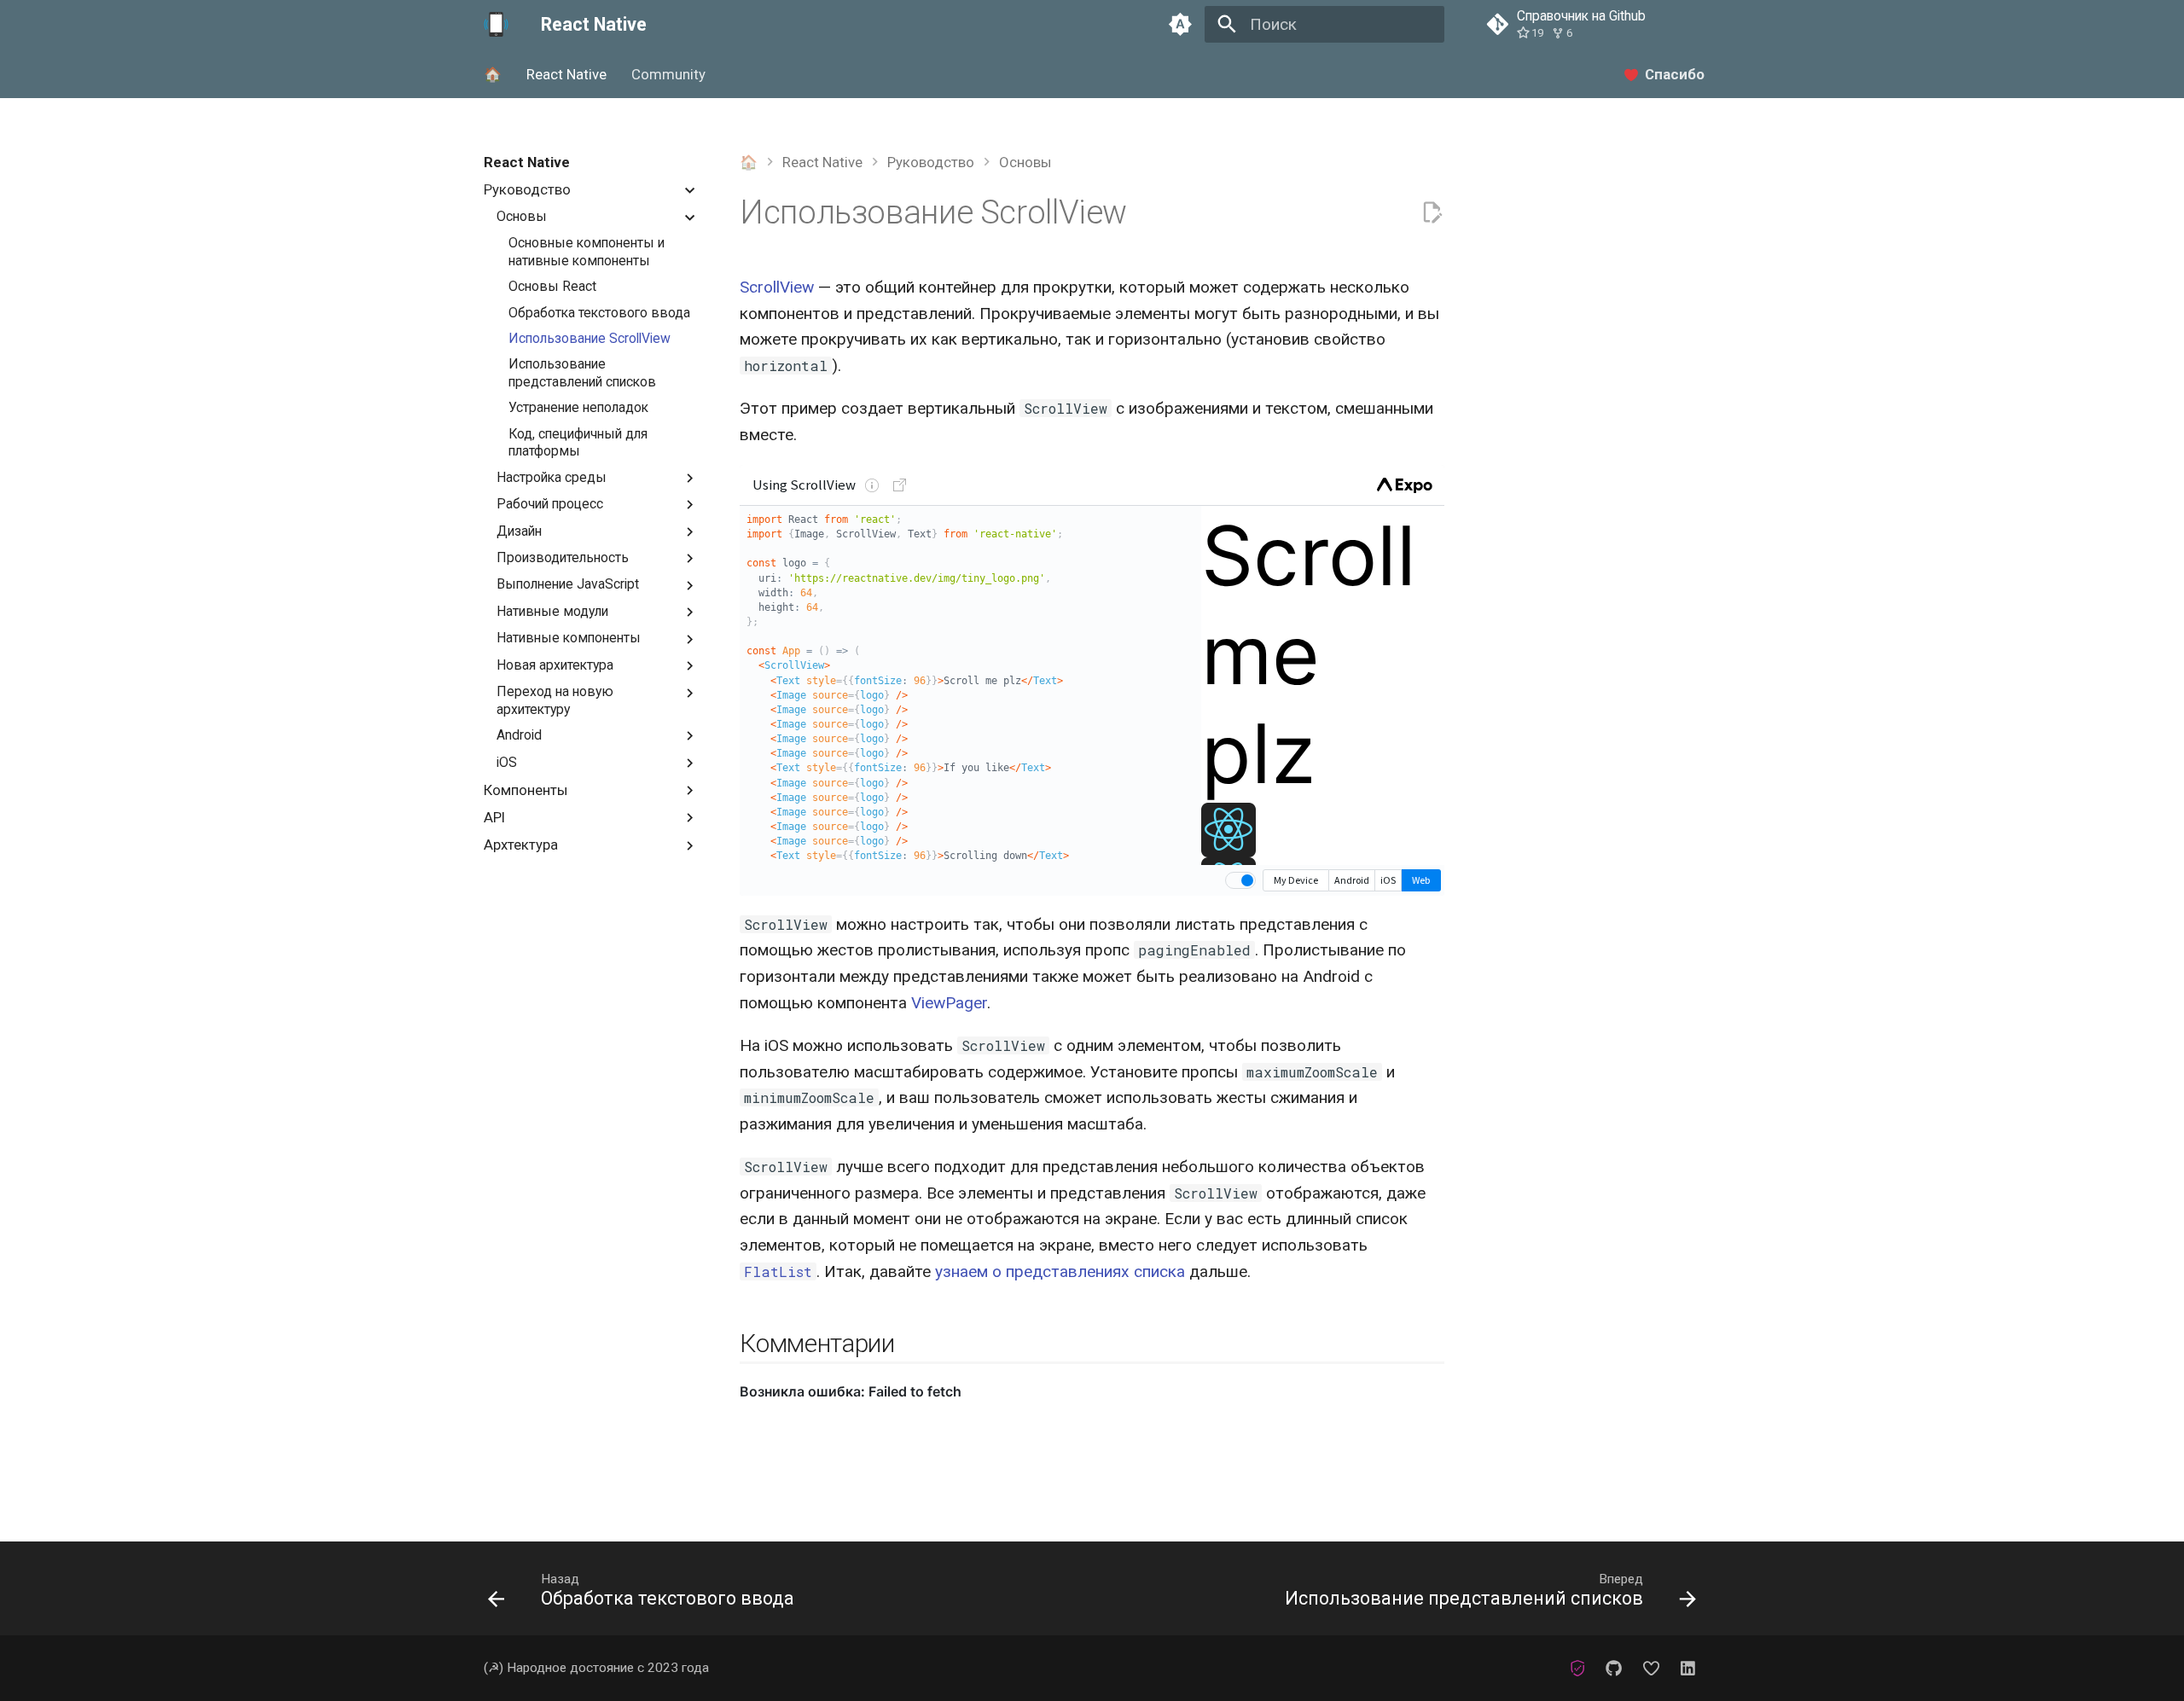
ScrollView (777, 287)
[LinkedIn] (1687, 1668)
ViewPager (949, 1003)
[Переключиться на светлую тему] (1180, 25)
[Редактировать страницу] (1432, 213)
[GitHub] (1614, 1668)
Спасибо (1675, 74)
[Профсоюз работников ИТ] (1577, 1668)
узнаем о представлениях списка (1060, 1271)
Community (668, 74)
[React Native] (497, 25)
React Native (566, 74)
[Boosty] (1651, 1668)
